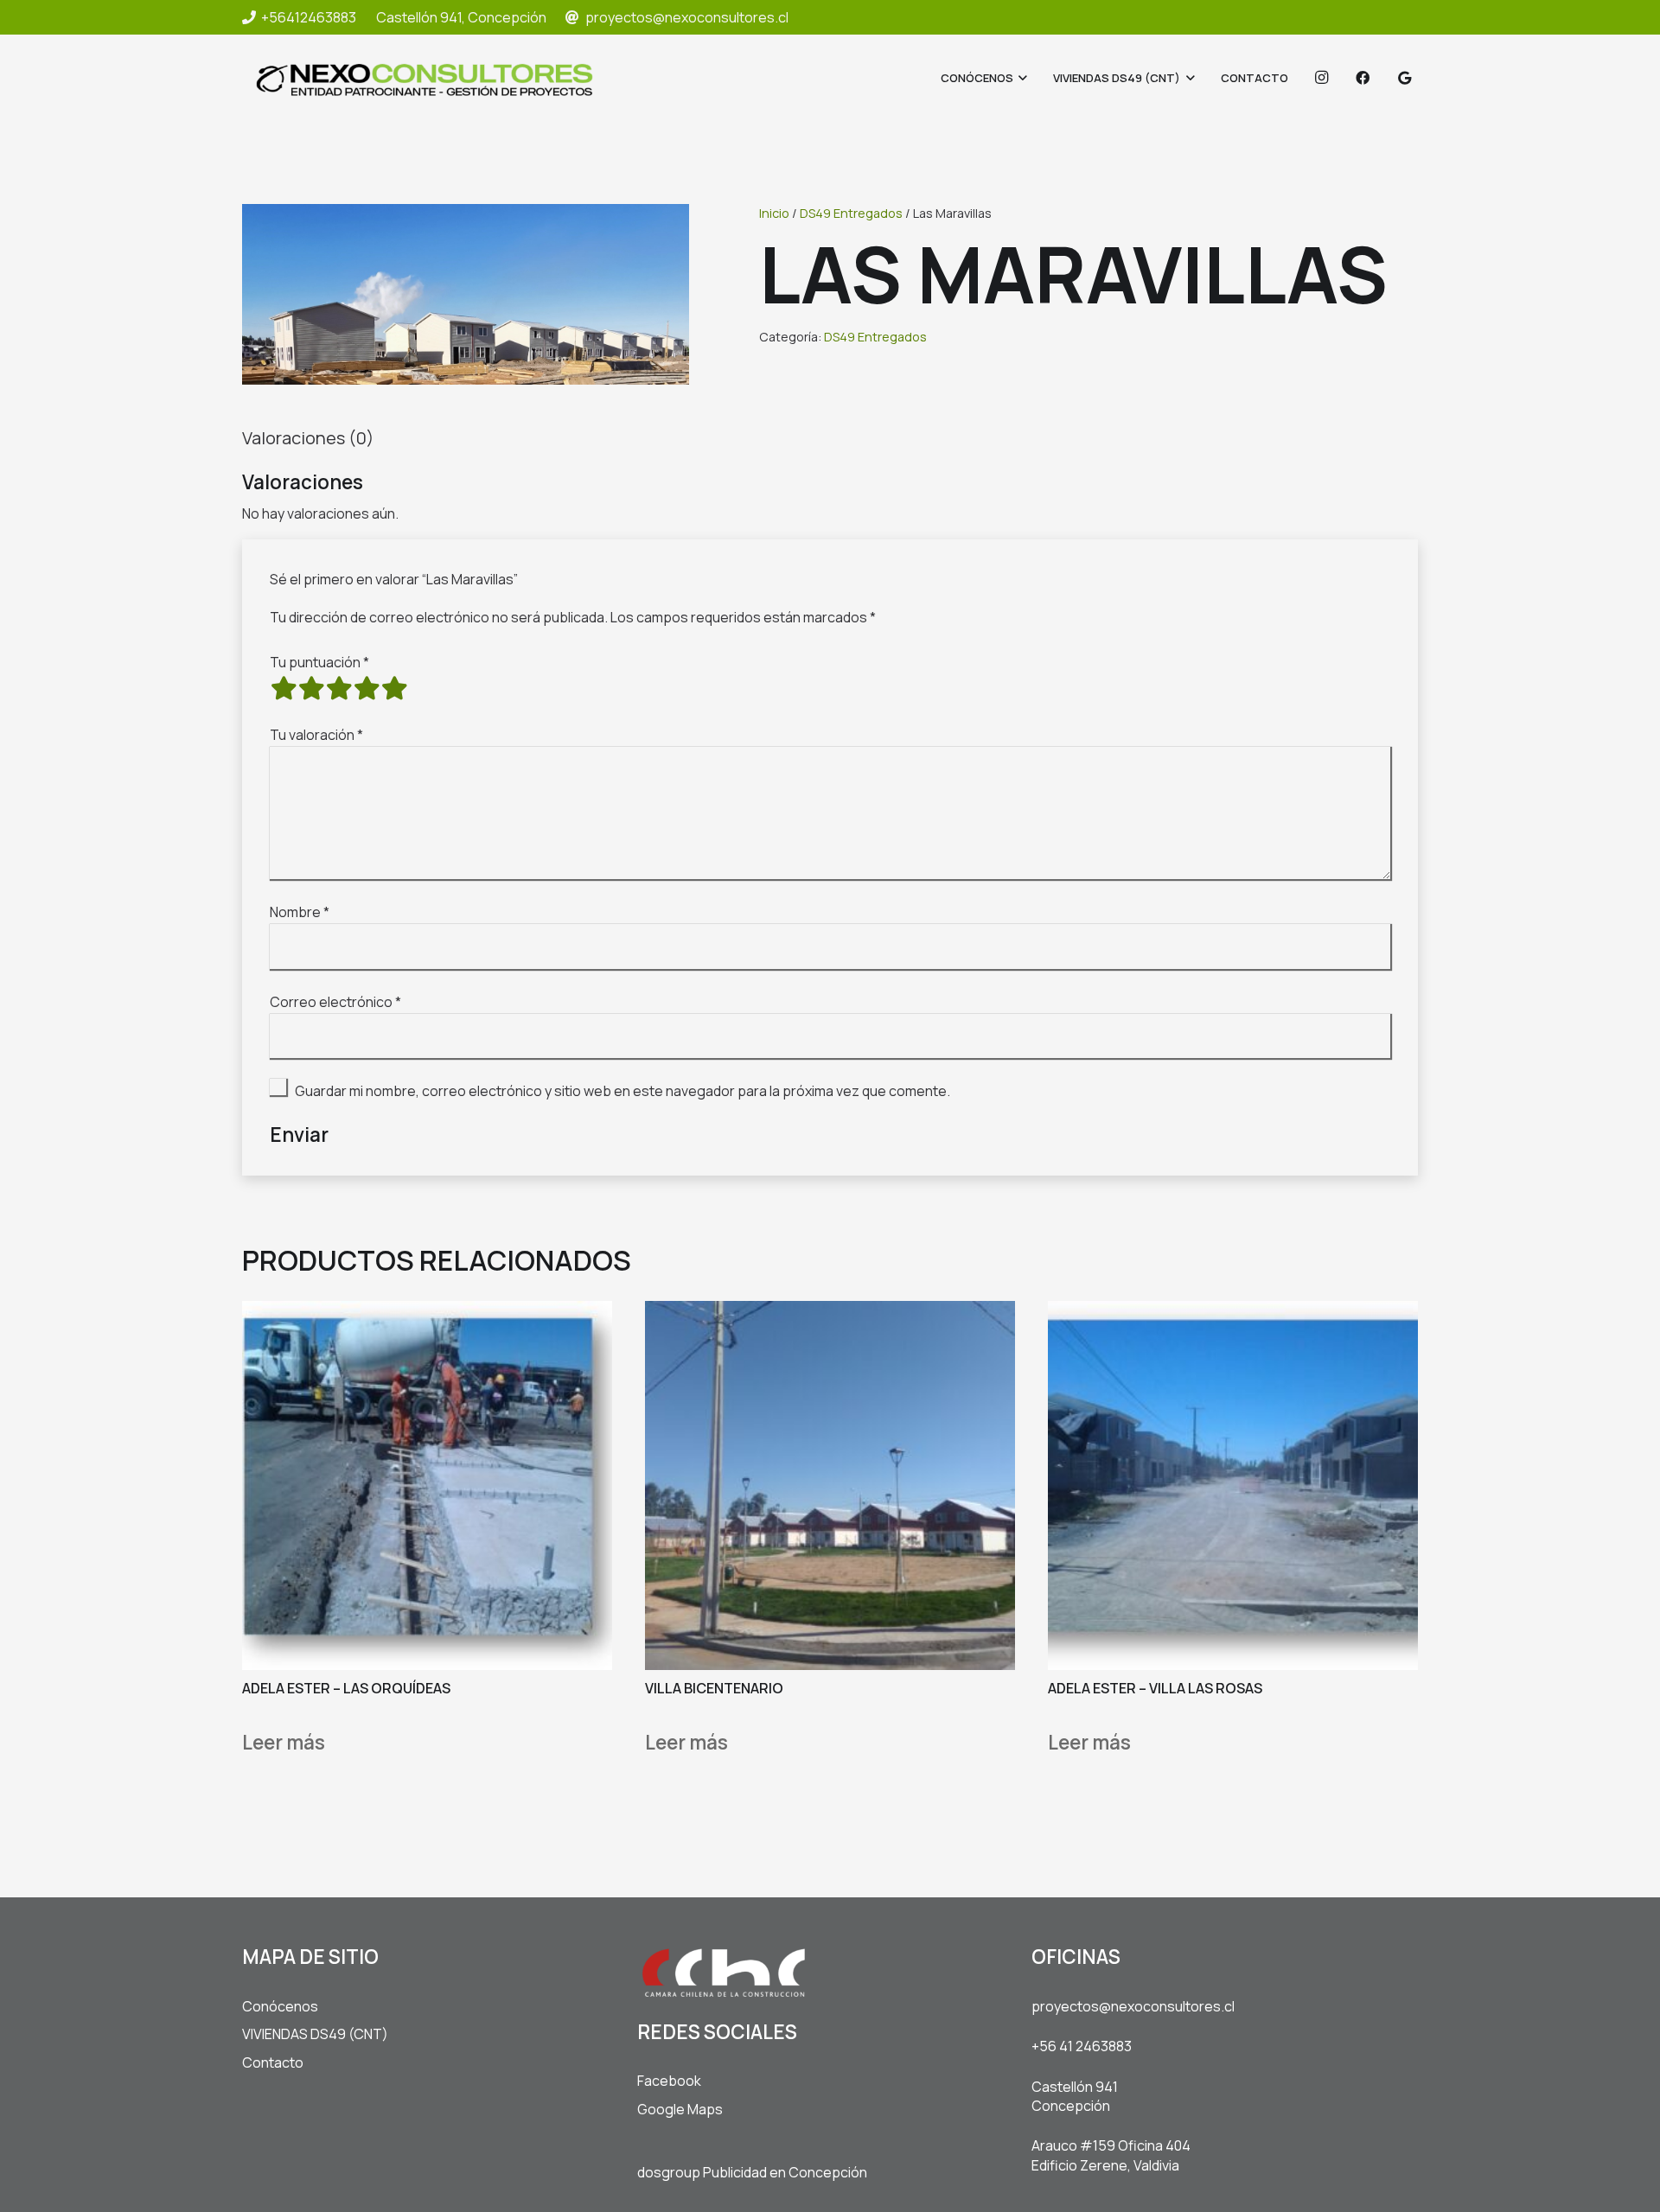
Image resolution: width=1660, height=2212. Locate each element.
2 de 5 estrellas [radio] (311, 688)
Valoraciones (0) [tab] (308, 438)
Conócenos (280, 2006)
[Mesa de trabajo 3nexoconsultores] (425, 78)
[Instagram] (1321, 78)
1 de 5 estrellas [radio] (284, 688)
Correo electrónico (335, 1002)
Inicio (774, 213)
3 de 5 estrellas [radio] (339, 688)
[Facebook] (1363, 78)
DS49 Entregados (851, 213)
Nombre (300, 912)
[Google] (1404, 78)
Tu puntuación (319, 662)
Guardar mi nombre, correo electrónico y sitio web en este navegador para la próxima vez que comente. (622, 1091)
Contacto (273, 2062)
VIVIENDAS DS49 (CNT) (315, 2034)
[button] (1020, 78)
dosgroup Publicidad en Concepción (752, 2172)
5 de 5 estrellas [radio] (394, 688)
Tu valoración (316, 735)
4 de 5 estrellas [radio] (367, 688)
